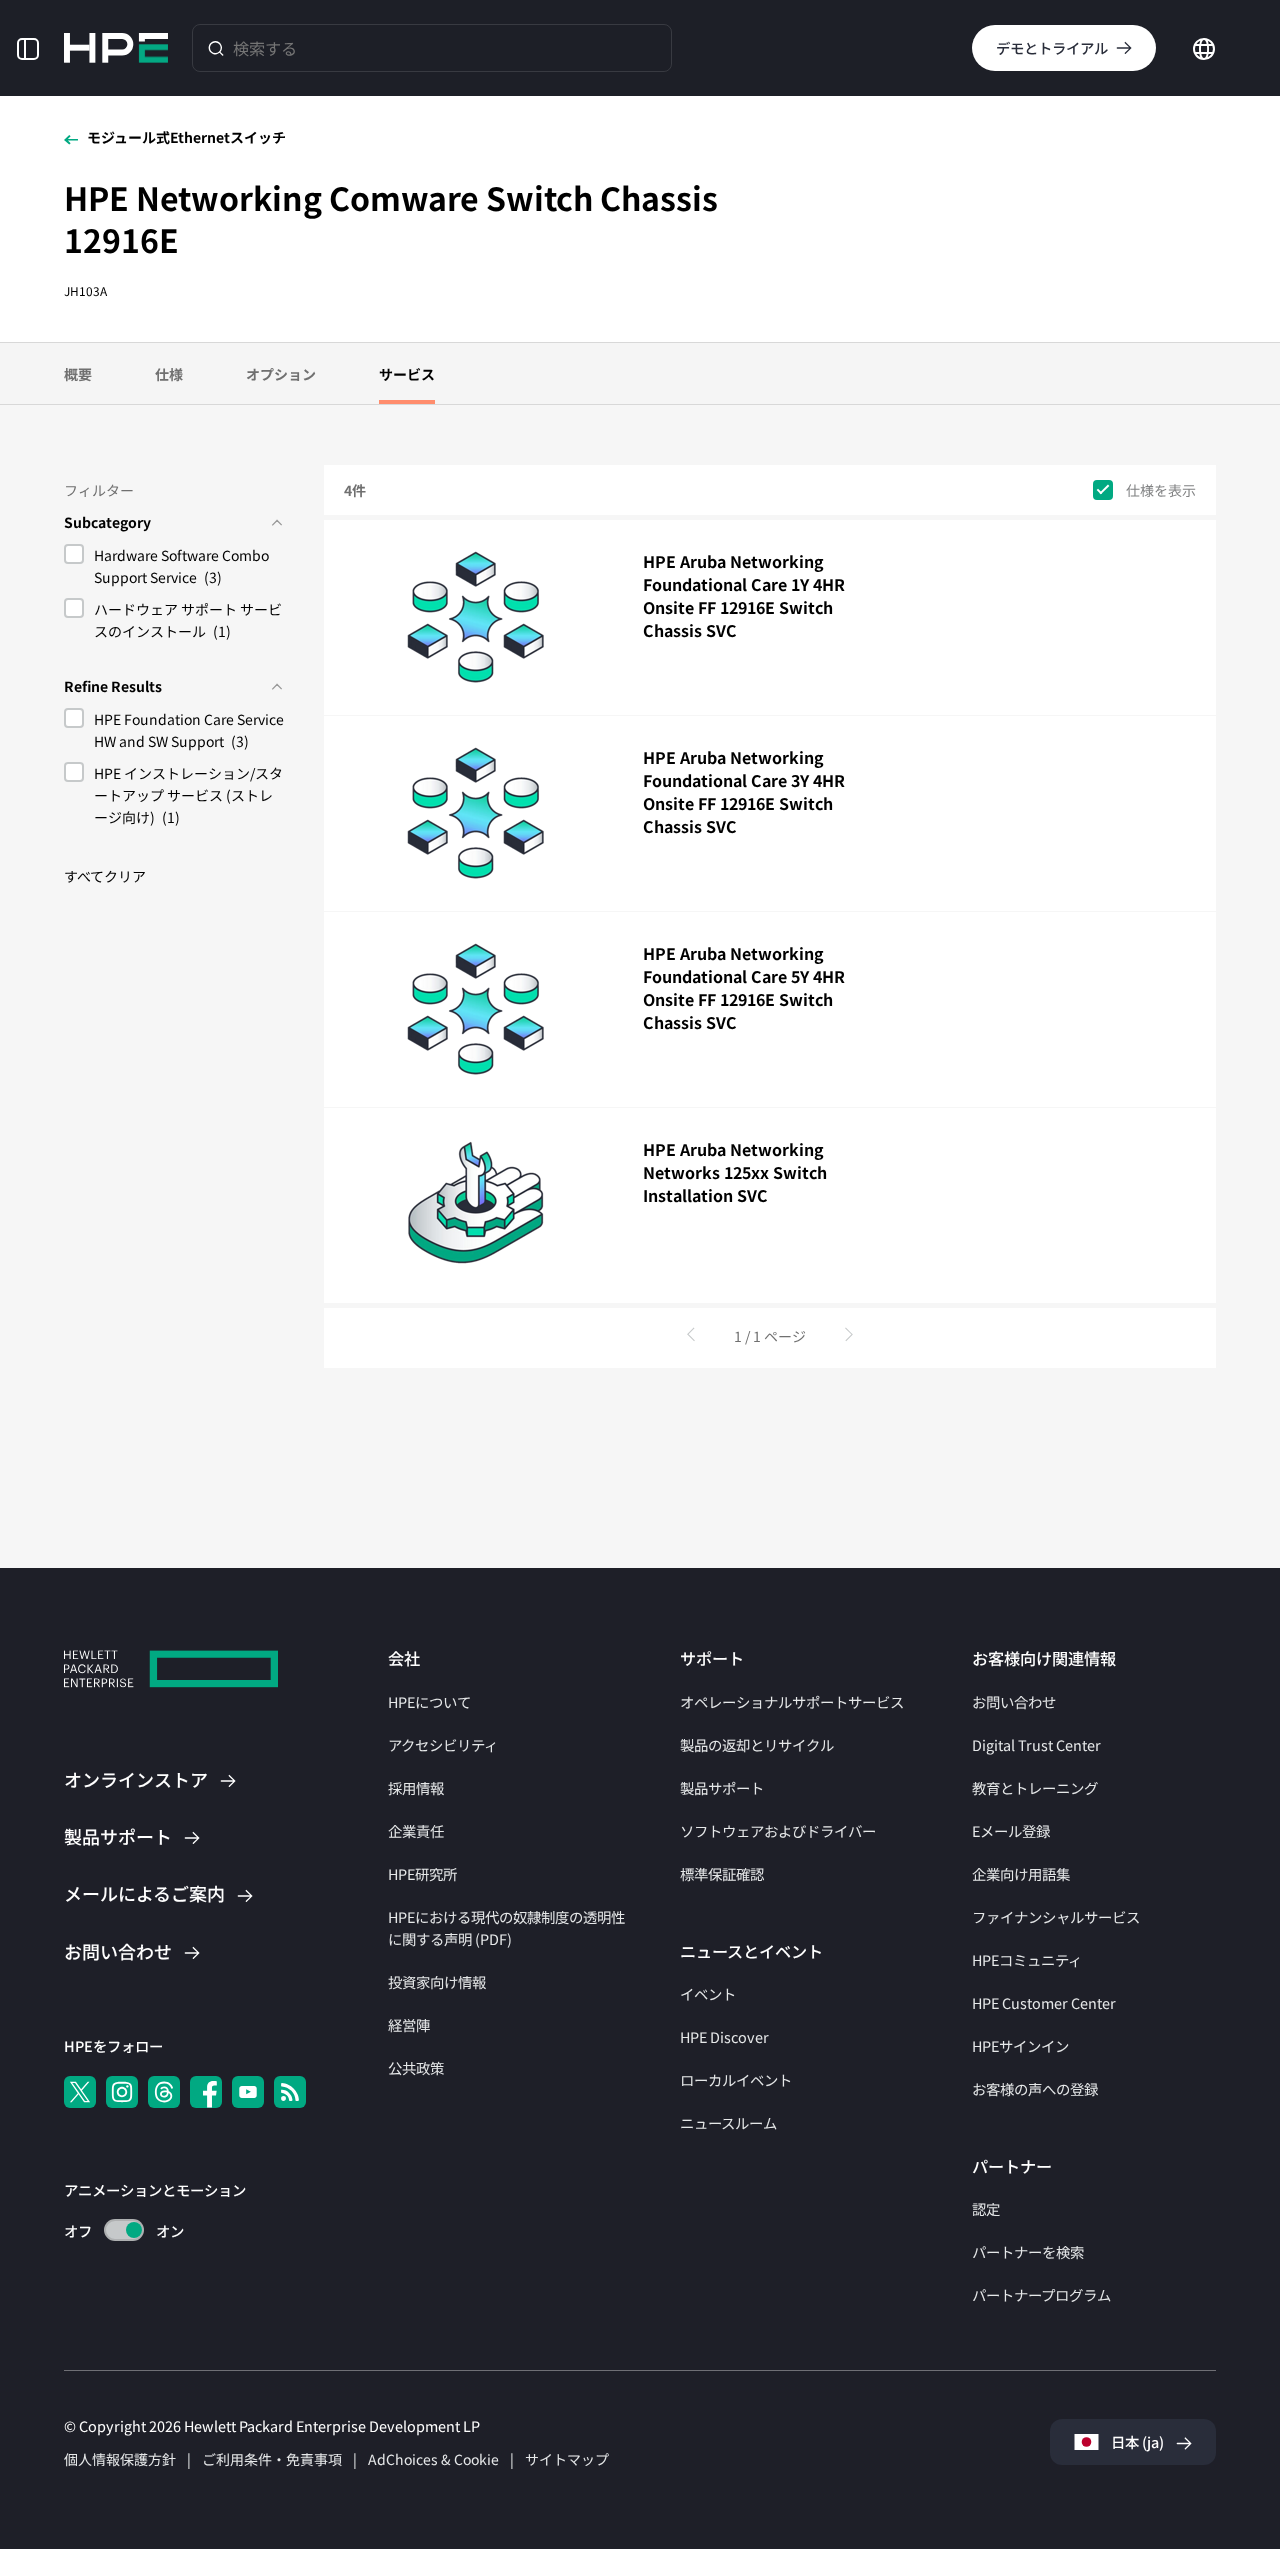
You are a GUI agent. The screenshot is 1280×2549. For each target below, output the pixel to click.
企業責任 (416, 1830)
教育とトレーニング (1035, 1787)
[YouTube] (248, 2092)
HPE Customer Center (1044, 2002)
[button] (28, 47)
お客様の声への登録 (1035, 2088)
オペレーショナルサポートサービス (792, 1701)
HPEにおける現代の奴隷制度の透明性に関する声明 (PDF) (506, 1927)
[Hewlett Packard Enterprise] (116, 48)
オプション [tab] (281, 374)
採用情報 (416, 1787)
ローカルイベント (736, 2079)
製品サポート (722, 1787)
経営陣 (409, 2024)
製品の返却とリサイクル (757, 1744)
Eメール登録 (1011, 1830)
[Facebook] (206, 2092)
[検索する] (216, 47)
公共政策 (416, 2067)
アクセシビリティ (443, 1744)
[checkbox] (174, 569)
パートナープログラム (1041, 2294)
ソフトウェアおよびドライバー (778, 1830)
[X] (80, 2092)
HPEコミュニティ (1027, 1959)
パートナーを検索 (1028, 2251)
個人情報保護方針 (120, 2459)
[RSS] (290, 2092)
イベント (708, 1993)
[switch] (112, 2230)
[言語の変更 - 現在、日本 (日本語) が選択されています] (1204, 46)
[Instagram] (122, 2092)
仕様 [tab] (169, 374)
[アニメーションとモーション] (124, 2230)
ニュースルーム (728, 2122)
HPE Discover (724, 2036)
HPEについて (429, 1701)
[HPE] (171, 1671)
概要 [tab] (78, 374)
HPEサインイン (1020, 2045)
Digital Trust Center (1036, 1744)
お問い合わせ (1014, 1701)
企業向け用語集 (1021, 1873)
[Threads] (164, 2092)
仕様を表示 (1161, 490)
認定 (986, 2208)
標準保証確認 (722, 1873)
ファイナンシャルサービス (1056, 1916)
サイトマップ (567, 2459)
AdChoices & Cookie (433, 2459)
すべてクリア (105, 876)
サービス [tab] (407, 374)
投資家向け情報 (437, 1981)
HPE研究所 (422, 1873)
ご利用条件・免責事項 (272, 2459)
